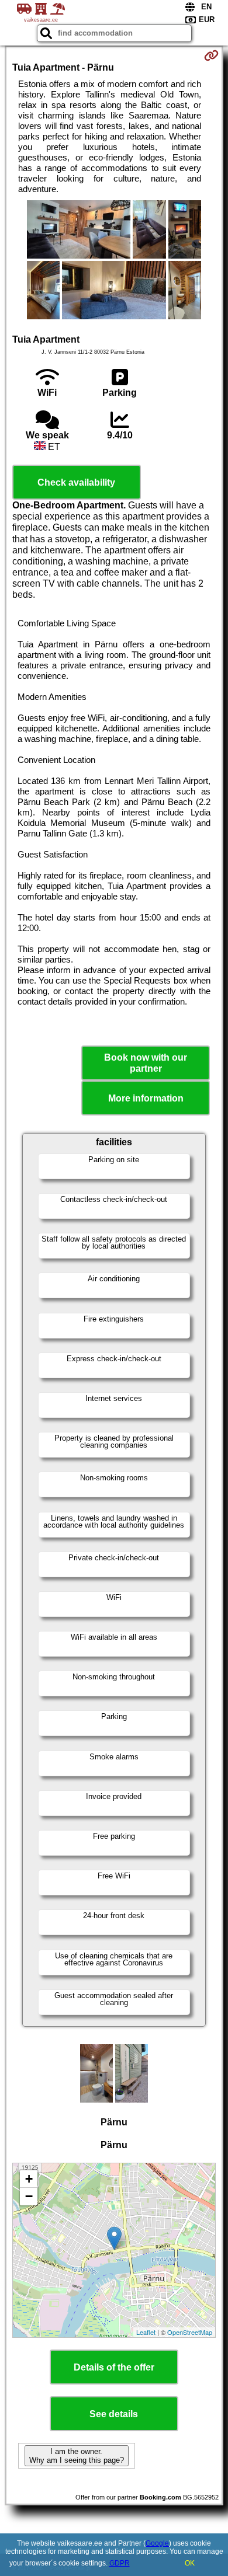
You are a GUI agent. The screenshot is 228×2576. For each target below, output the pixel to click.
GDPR (120, 2563)
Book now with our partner (146, 1063)
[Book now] (211, 55)
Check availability (76, 482)
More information (146, 1098)
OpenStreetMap (190, 2332)
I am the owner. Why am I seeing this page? (77, 2456)
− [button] (29, 2196)
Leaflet (146, 2332)
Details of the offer (114, 2367)
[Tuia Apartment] (79, 231)
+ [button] (29, 2179)
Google (157, 2543)
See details (114, 2414)
